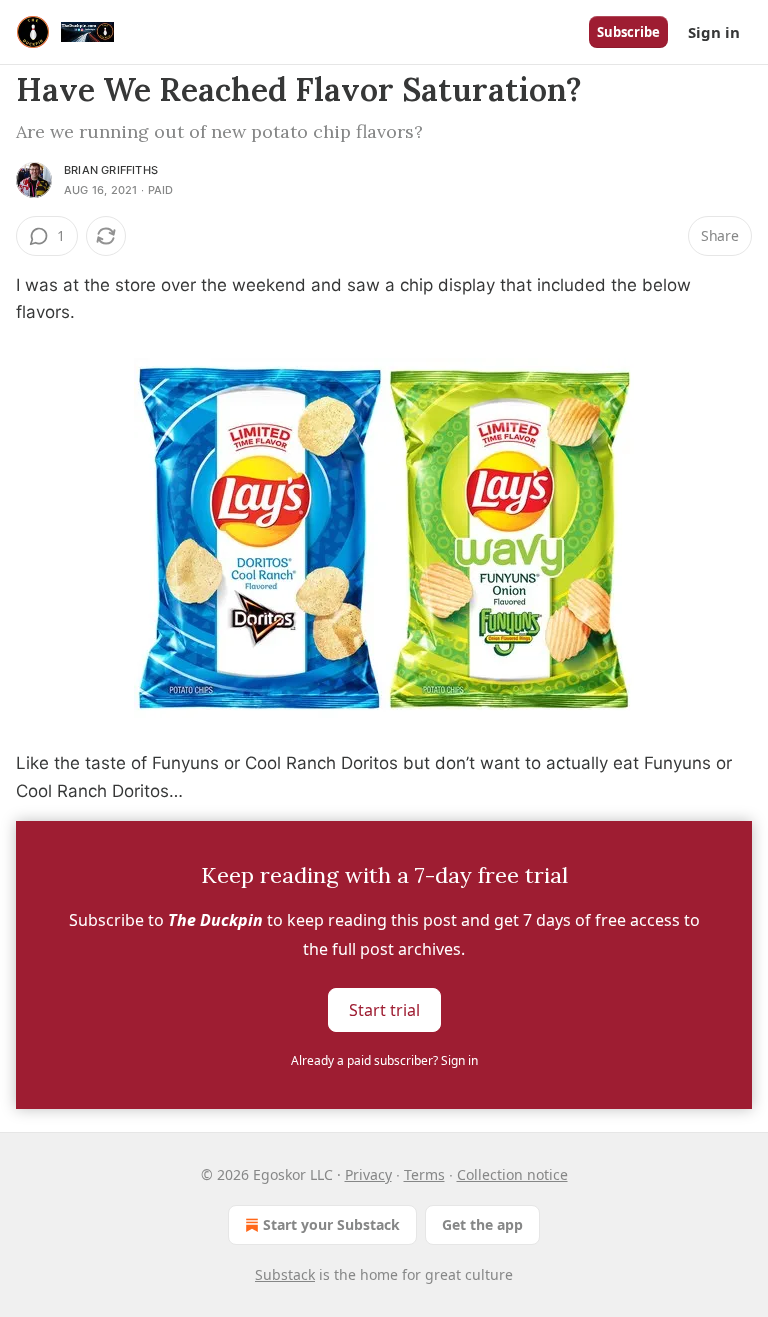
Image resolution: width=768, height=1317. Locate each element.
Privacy (368, 1174)
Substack (285, 1274)
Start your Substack (331, 1224)
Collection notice (512, 1174)
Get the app (482, 1224)
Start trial (384, 1009)
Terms (424, 1174)
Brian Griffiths (111, 170)
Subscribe (628, 32)
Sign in (714, 32)
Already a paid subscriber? (384, 1060)
